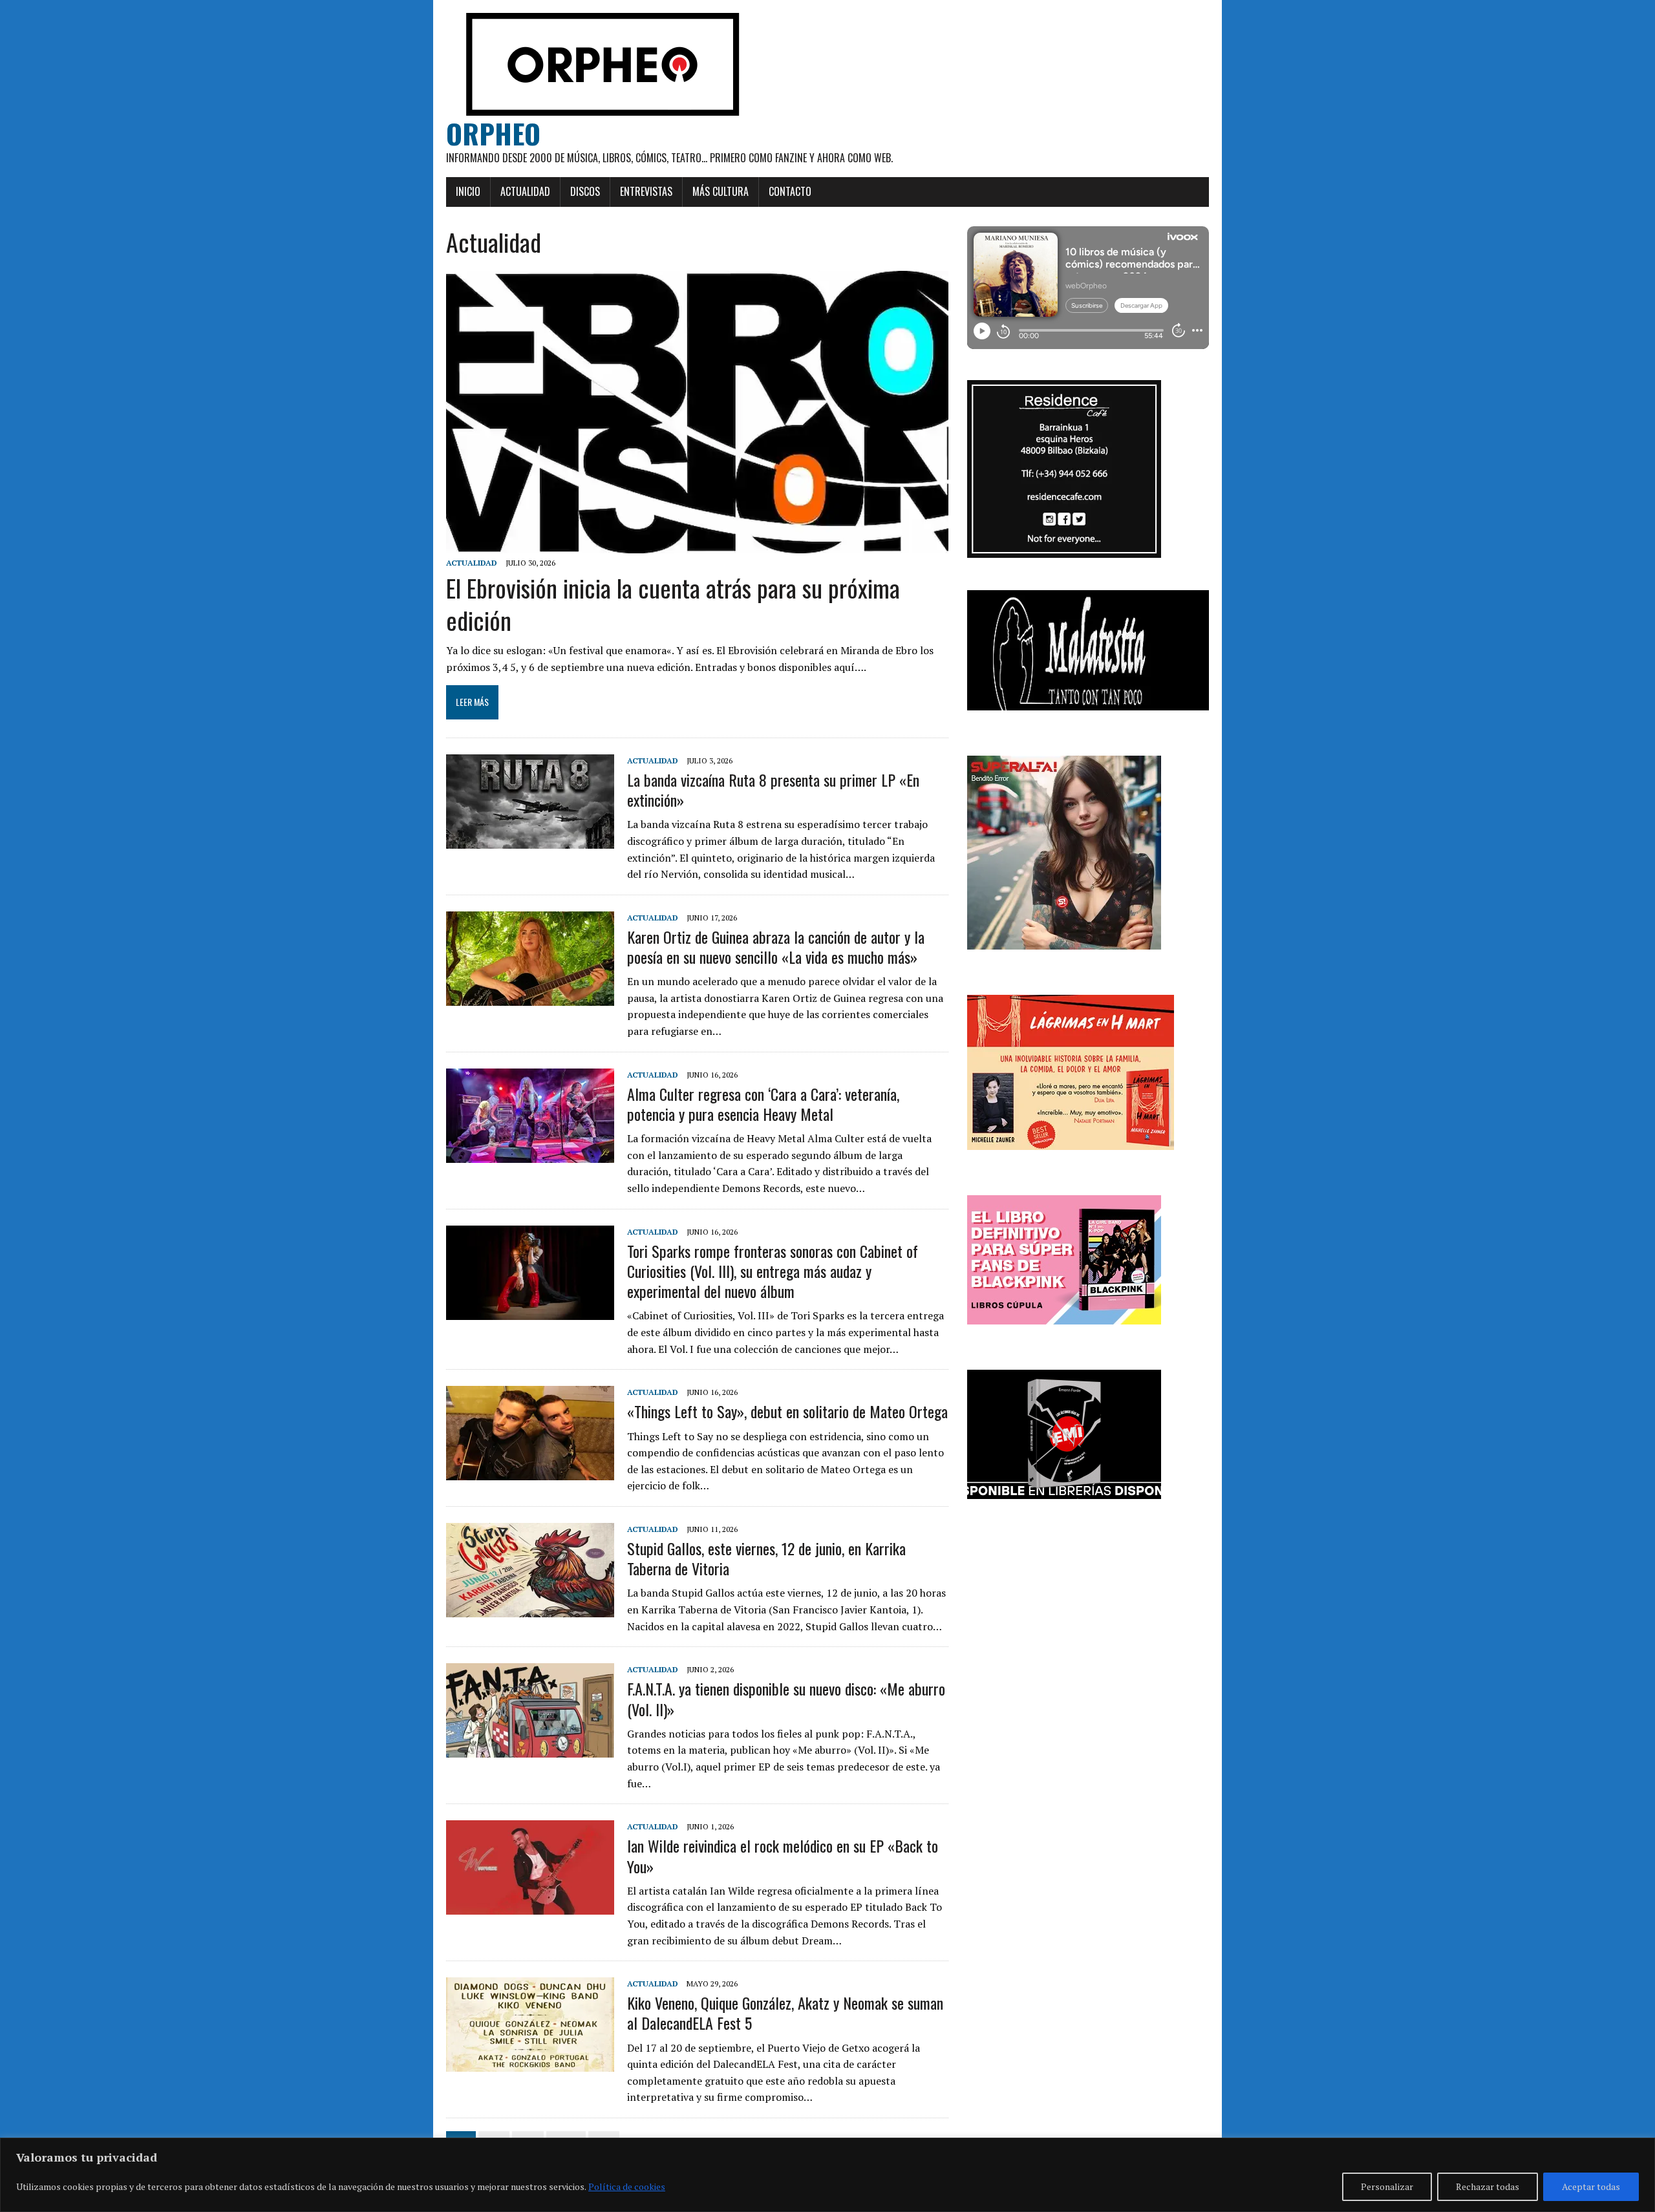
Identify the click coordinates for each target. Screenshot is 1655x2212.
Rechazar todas (1488, 2186)
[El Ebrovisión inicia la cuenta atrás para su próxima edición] (697, 545)
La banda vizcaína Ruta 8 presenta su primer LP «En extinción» (773, 790)
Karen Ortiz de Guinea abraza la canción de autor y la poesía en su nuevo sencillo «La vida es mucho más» (776, 947)
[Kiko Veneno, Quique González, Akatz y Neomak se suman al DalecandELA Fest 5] (530, 2063)
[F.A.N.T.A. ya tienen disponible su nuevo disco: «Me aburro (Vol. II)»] (530, 1749)
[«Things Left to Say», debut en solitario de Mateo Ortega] (530, 1472)
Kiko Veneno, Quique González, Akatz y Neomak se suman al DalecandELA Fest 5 (785, 2013)
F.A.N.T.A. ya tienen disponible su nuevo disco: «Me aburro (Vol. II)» (786, 1698)
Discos (585, 191)
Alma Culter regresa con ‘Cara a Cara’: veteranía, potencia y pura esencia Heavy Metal (763, 1104)
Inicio (468, 191)
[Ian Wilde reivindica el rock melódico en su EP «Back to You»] (530, 1906)
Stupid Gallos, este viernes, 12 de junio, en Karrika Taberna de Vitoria (766, 1558)
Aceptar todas (1591, 2186)
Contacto (790, 191)
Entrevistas (646, 191)
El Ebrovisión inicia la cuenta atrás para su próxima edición (673, 603)
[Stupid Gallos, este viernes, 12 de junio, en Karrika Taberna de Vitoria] (530, 1608)
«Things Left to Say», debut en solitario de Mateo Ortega (787, 1411)
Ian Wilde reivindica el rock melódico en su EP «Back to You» (783, 1856)
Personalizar (1387, 2186)
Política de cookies (627, 2186)
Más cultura (721, 191)
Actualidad (525, 191)
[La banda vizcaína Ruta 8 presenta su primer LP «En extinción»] (530, 840)
